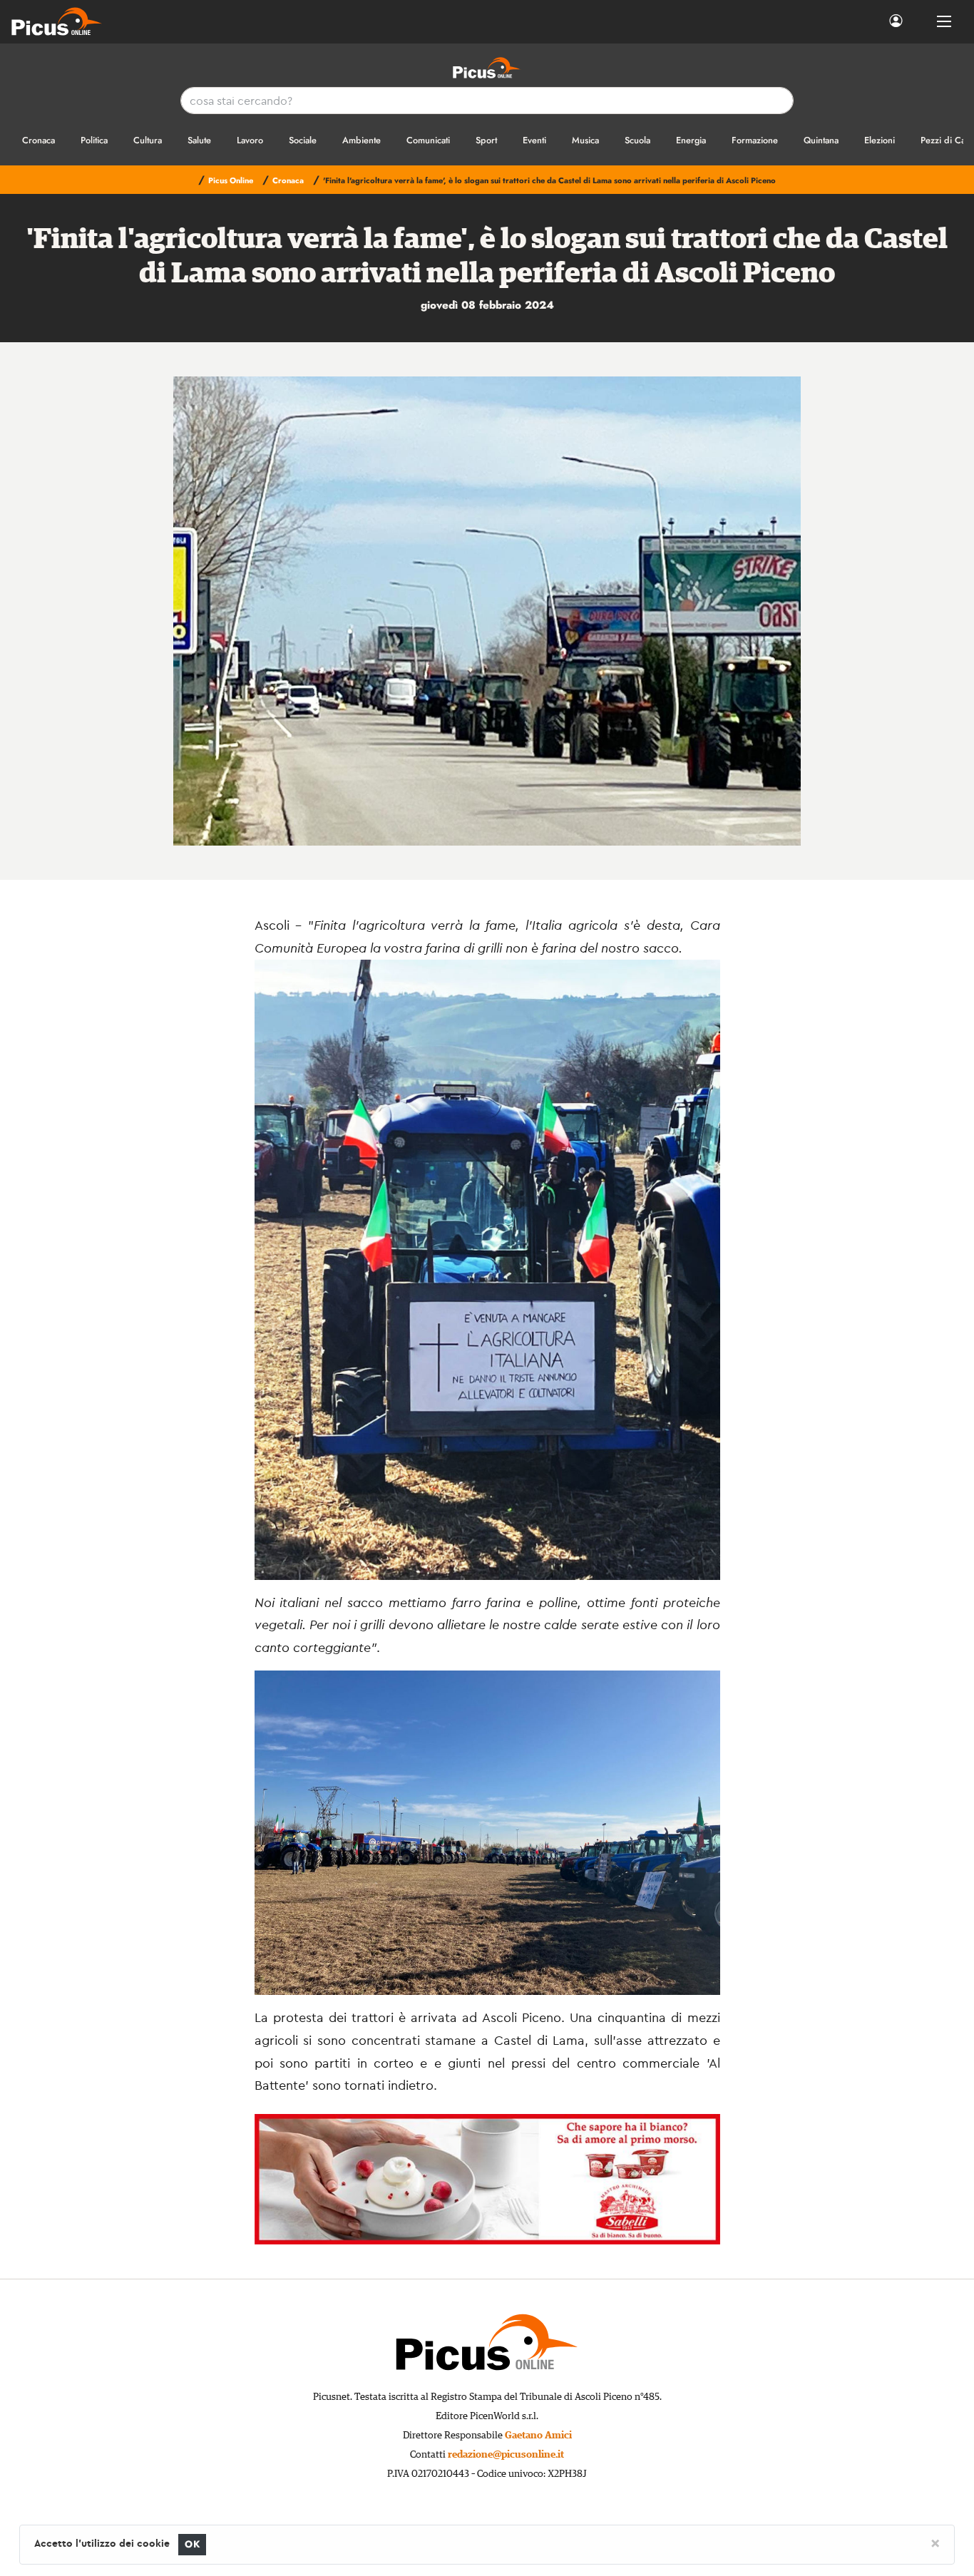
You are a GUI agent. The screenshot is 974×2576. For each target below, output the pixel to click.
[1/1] (487, 611)
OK (192, 2544)
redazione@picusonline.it (506, 2455)
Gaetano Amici (538, 2436)
